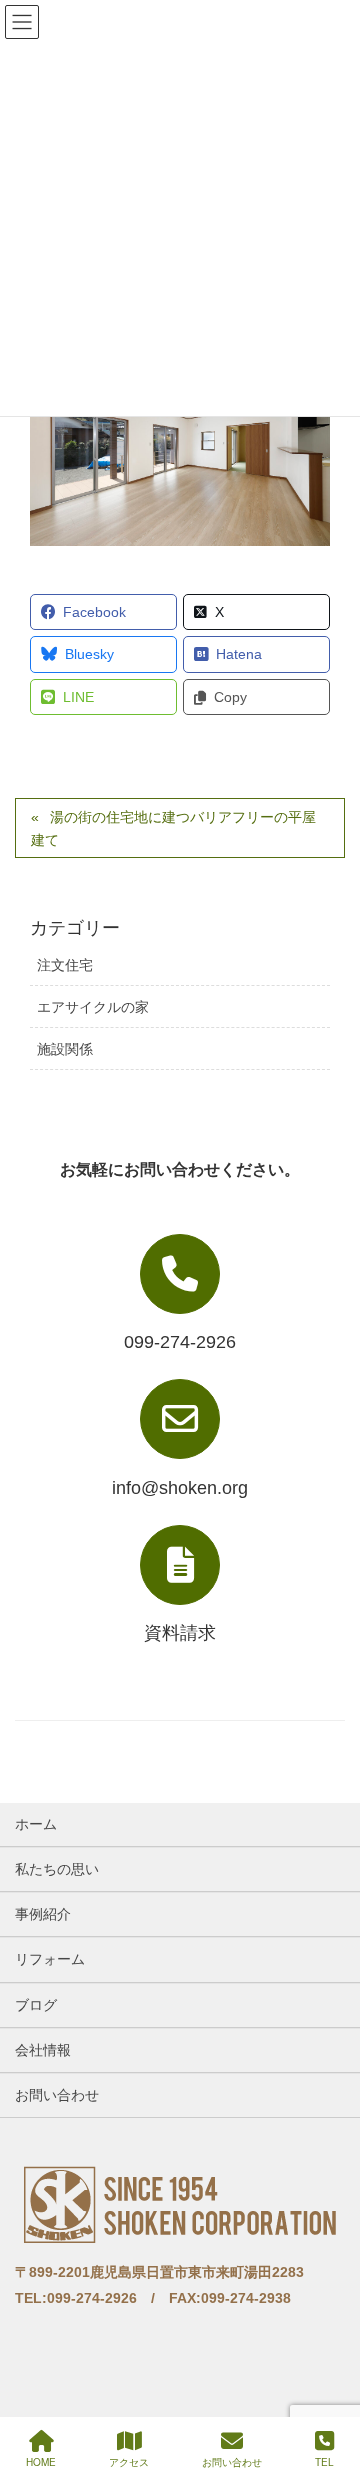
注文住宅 (65, 965)
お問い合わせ (57, 2095)
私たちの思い (57, 1869)
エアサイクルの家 (93, 1007)
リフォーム (50, 1959)
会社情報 (43, 2050)
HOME (41, 2462)
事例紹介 (43, 1914)
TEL (324, 2462)
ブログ (36, 2005)
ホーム (36, 1824)
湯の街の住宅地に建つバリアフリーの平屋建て (173, 828)
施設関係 (65, 1049)
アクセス (129, 2462)
